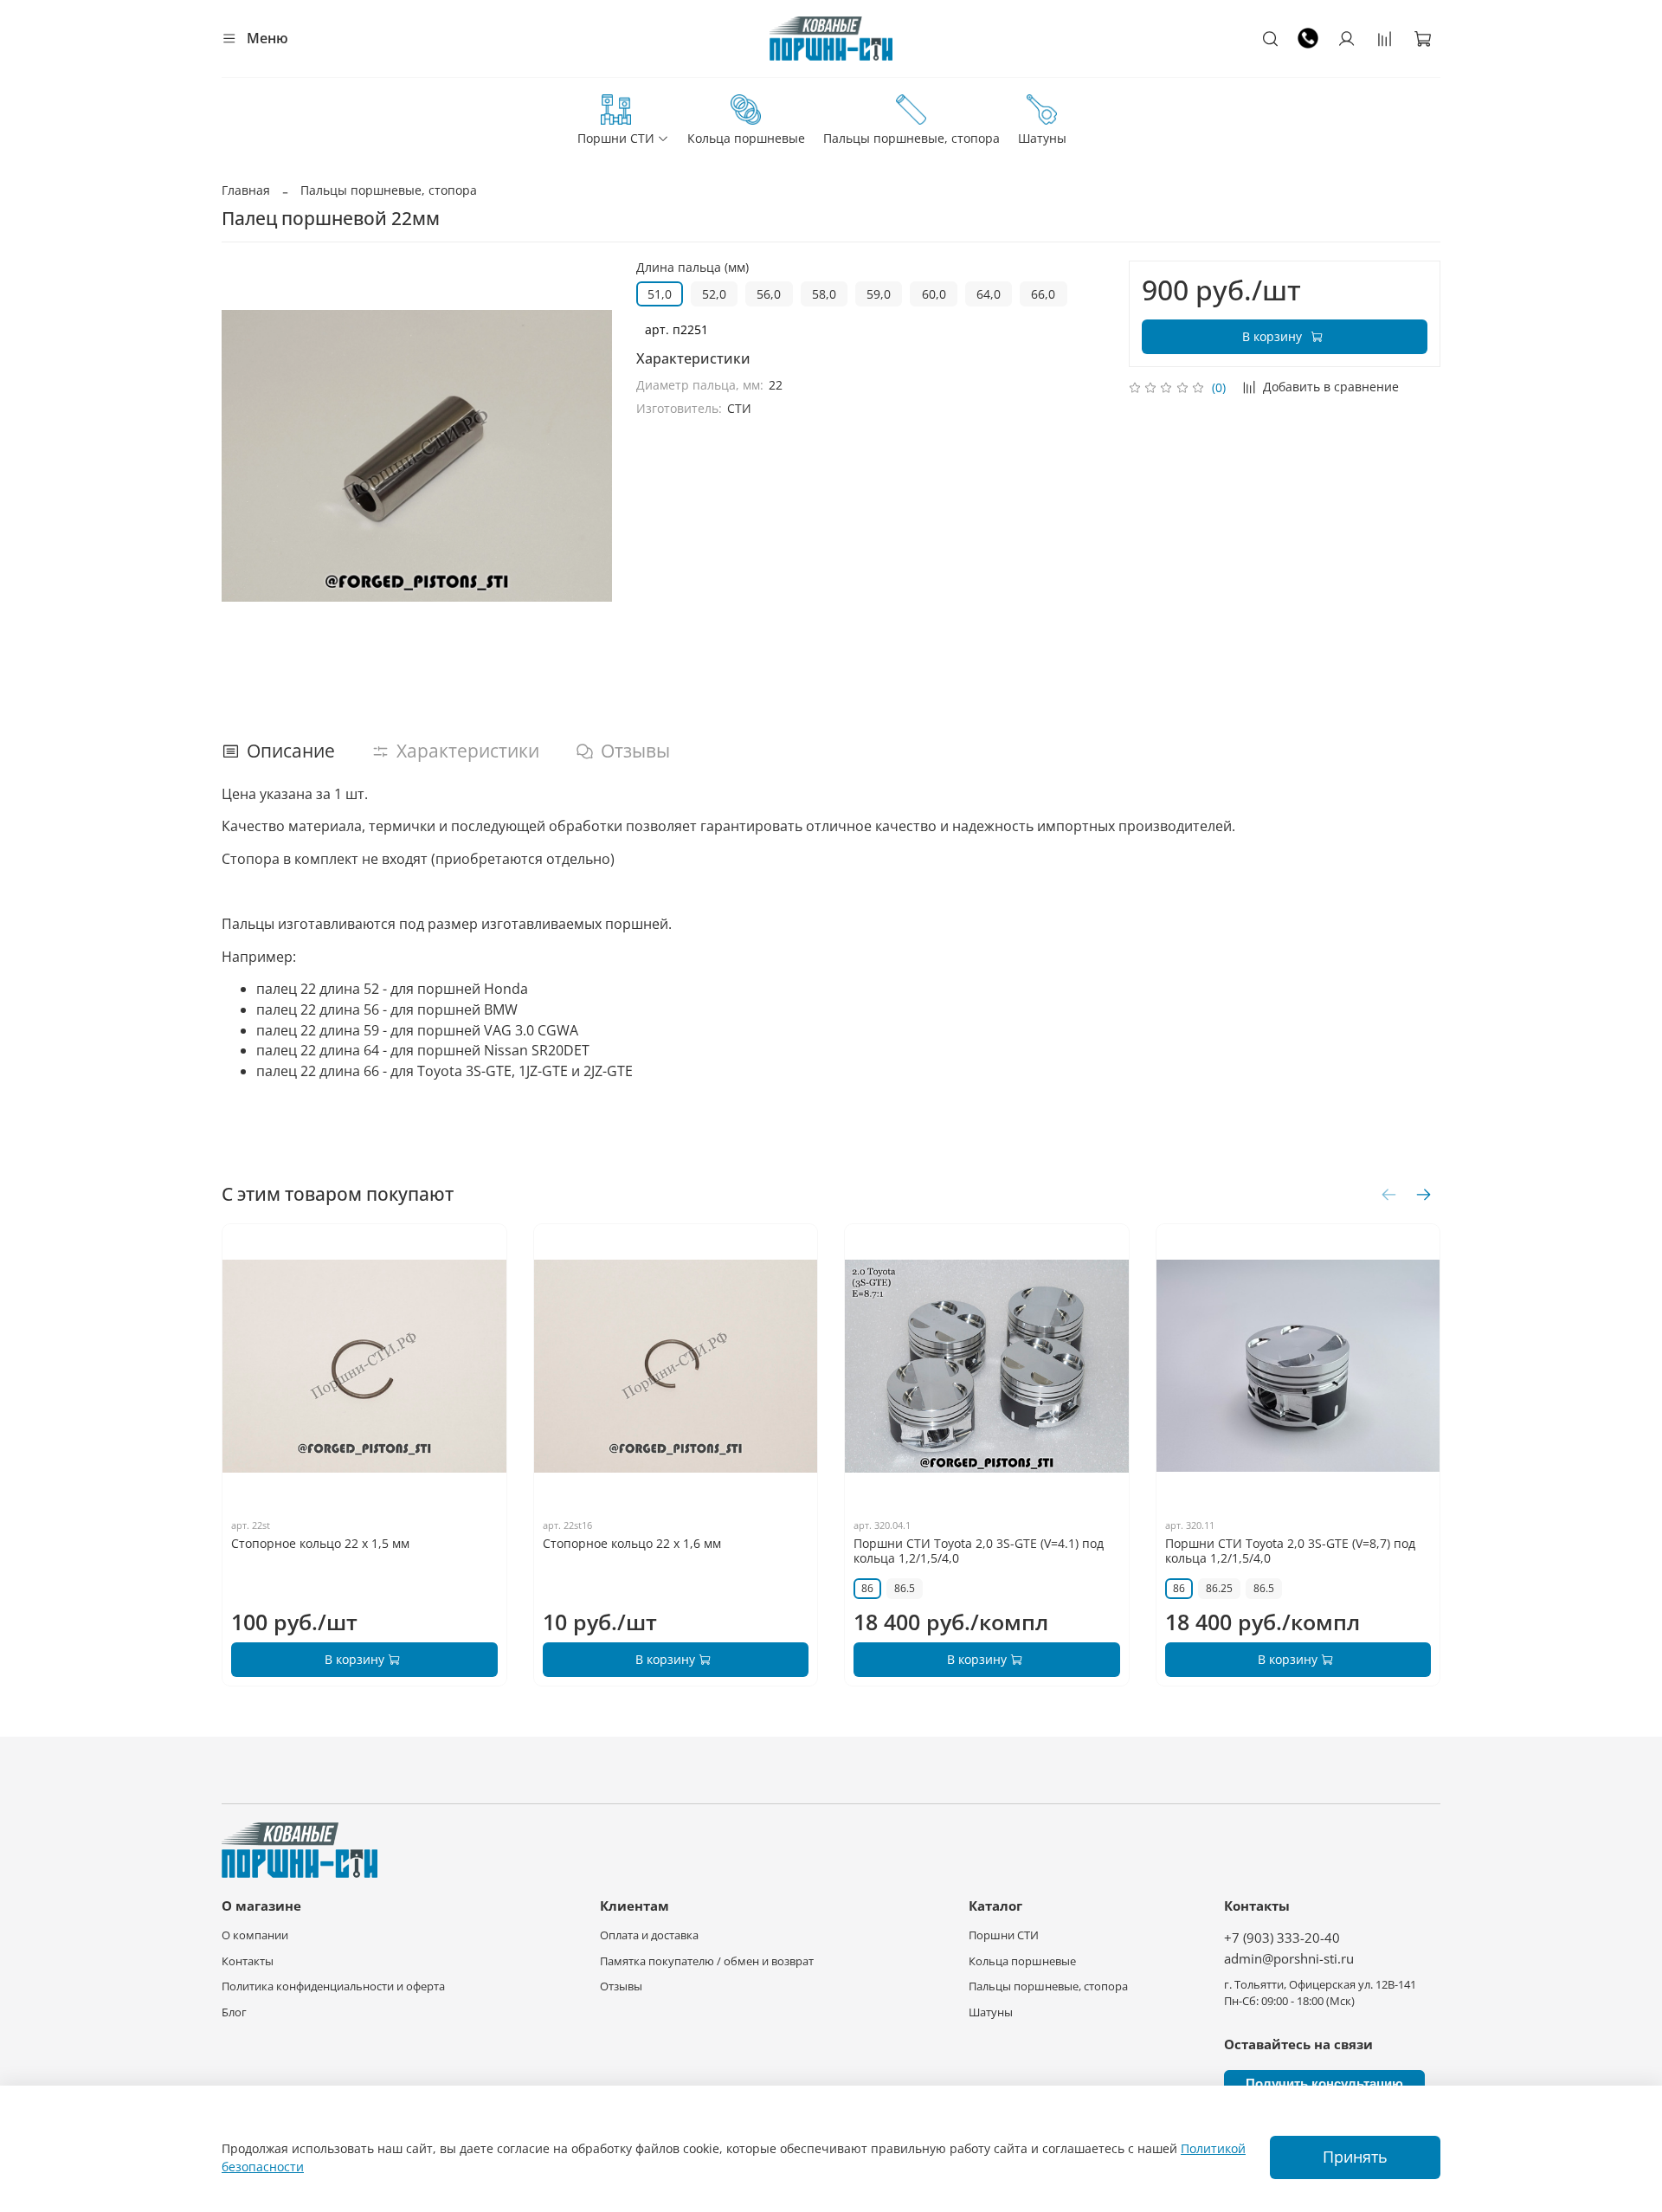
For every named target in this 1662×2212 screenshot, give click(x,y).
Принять (1355, 2157)
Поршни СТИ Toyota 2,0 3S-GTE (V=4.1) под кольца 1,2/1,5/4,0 (979, 1551)
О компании (255, 1935)
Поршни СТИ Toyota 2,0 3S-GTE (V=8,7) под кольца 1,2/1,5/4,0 (1290, 1551)
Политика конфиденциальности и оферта (333, 1986)
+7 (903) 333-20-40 (1282, 1938)
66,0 (1043, 294)
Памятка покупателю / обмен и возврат (707, 1961)
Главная (246, 190)
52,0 (714, 294)
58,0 (824, 294)
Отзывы (621, 1986)
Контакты (248, 1961)
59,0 (879, 294)
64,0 (989, 294)
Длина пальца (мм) (692, 268)
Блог (234, 2012)
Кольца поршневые (746, 138)
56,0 (769, 294)
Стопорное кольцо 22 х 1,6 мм (632, 1543)
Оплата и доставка (649, 1935)
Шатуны (1042, 138)
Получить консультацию (1324, 2083)
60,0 (934, 294)
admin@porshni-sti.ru (1289, 1959)
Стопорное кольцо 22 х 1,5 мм (320, 1543)
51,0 (660, 294)
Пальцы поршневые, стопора (912, 138)
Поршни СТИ (616, 138)
